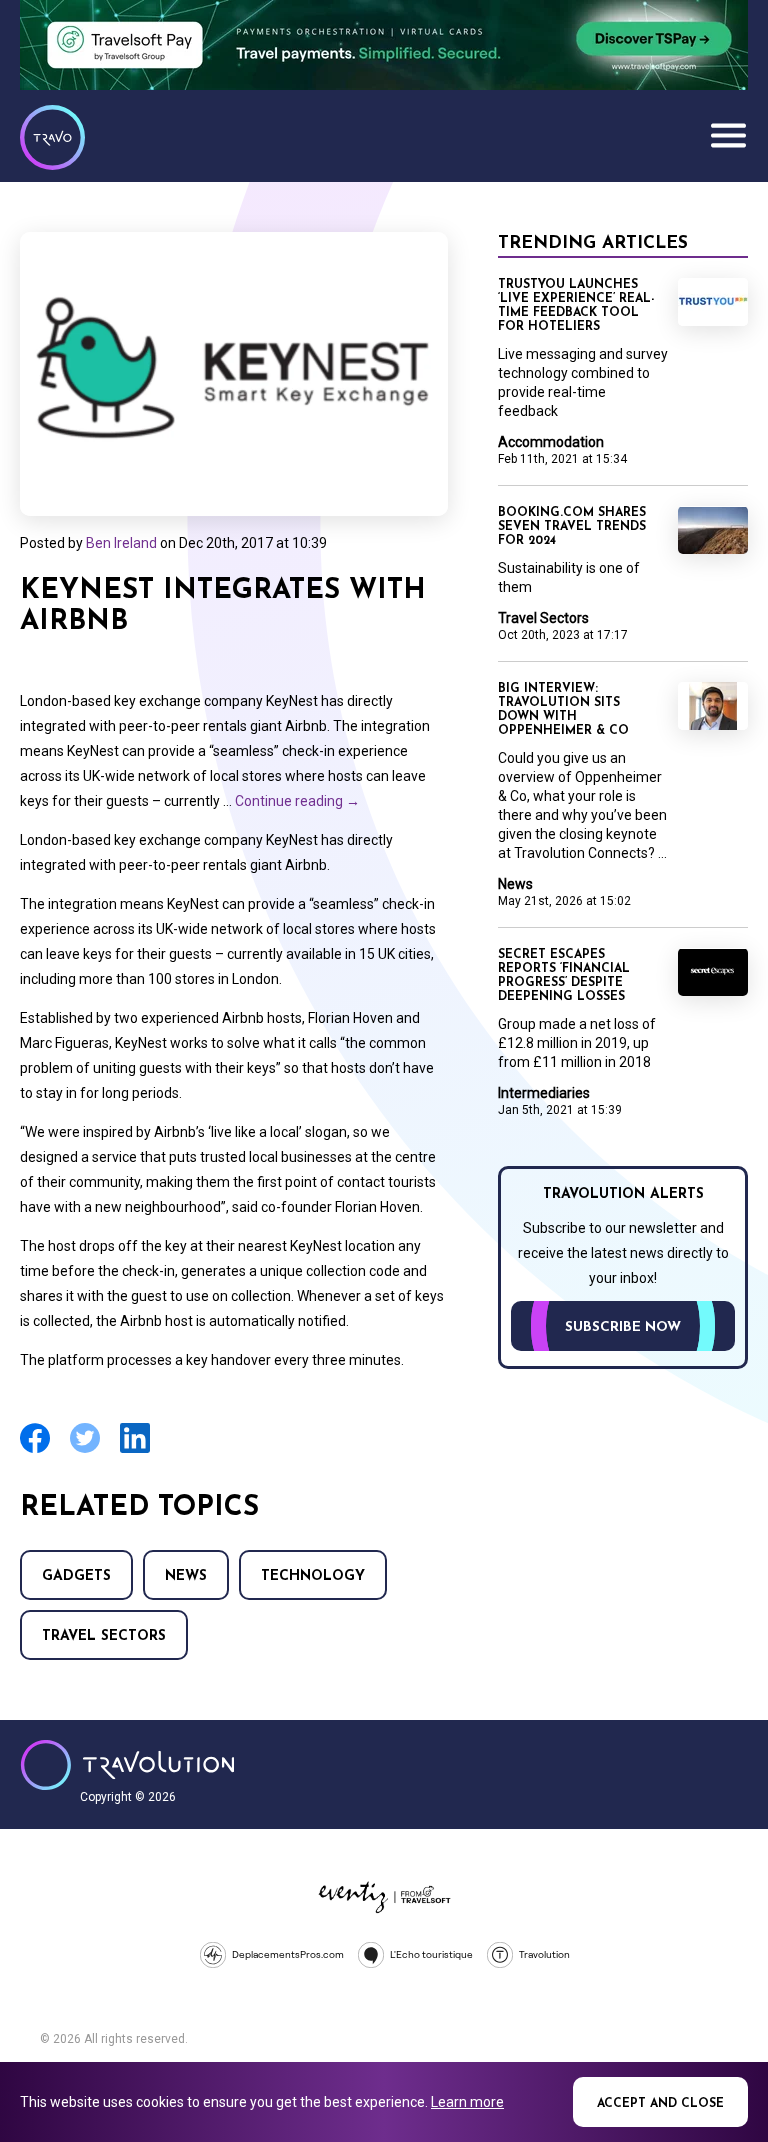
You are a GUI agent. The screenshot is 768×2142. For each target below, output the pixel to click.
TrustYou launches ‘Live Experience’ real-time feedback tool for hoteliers (576, 306)
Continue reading (297, 801)
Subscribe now (623, 1327)
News (186, 1576)
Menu (728, 135)
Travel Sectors (104, 1636)
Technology (313, 1576)
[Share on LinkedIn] (135, 1450)
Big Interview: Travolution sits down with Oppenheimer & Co (563, 710)
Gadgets (76, 1576)
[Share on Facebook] (35, 1450)
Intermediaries (544, 1093)
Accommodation (551, 442)
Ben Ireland (121, 543)
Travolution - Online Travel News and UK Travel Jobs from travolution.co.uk (127, 1765)
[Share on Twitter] (85, 1450)
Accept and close (660, 2104)
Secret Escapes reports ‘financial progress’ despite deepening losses (564, 976)
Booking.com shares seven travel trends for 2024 (572, 527)
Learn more (467, 2102)
